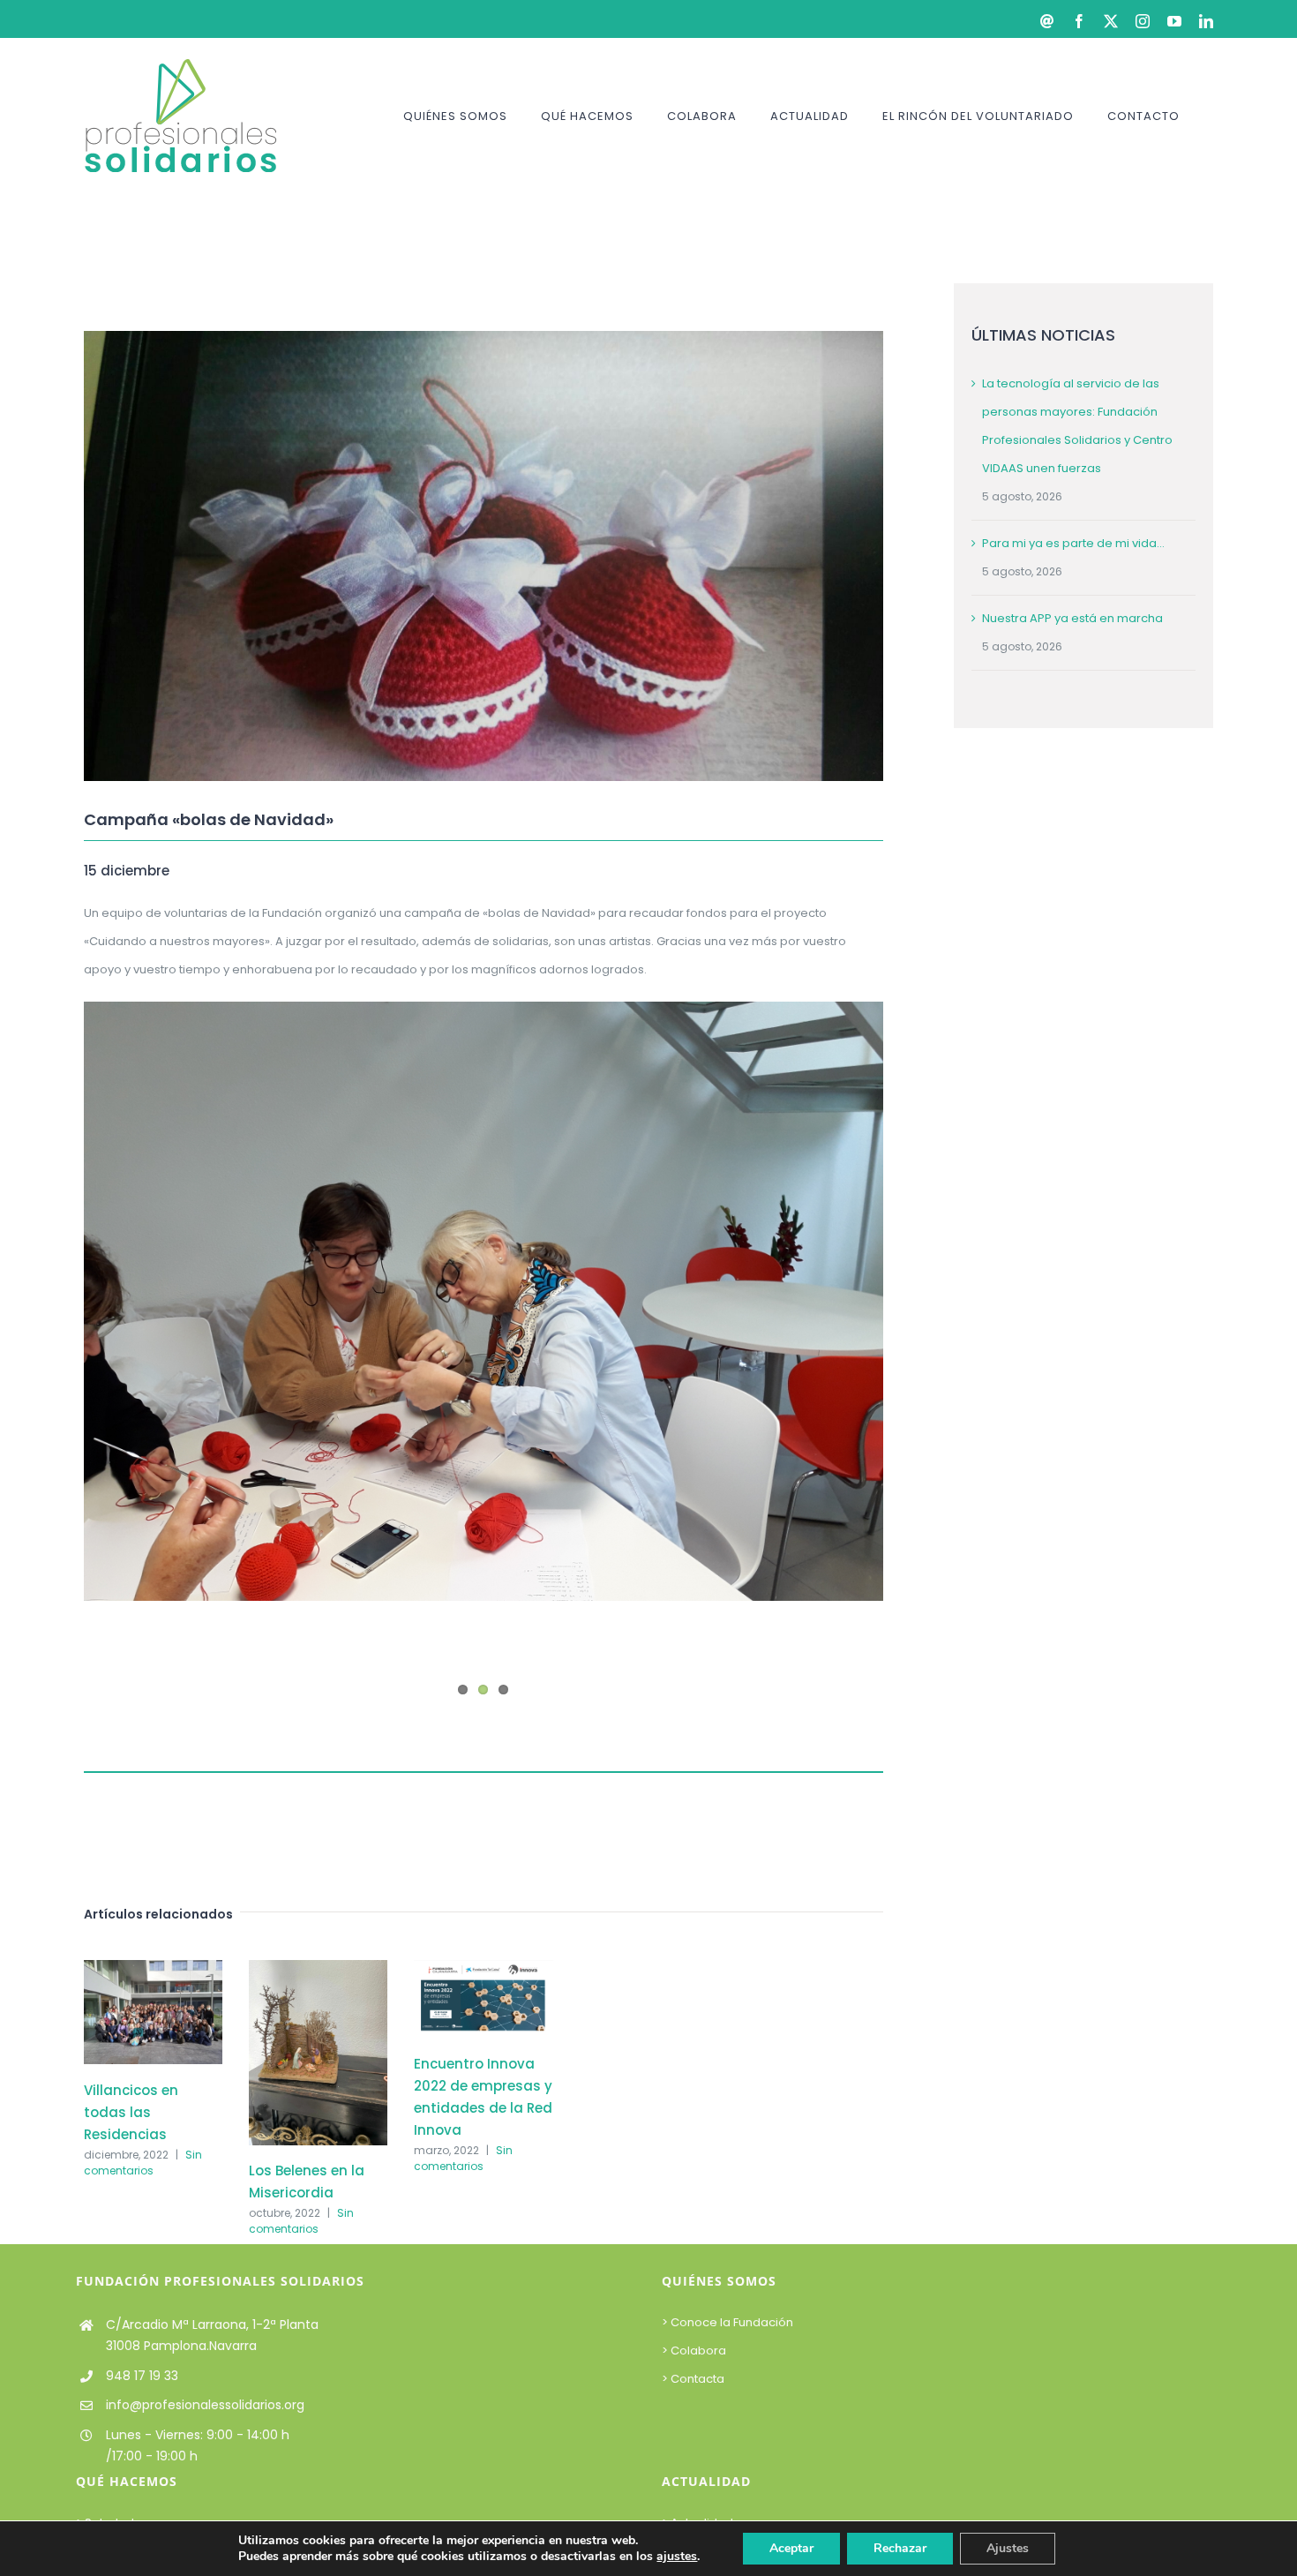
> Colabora (695, 2351)
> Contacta (693, 2379)
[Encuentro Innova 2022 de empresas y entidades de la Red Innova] (483, 1968)
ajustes (677, 2557)
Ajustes (1008, 2548)
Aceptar (791, 2548)
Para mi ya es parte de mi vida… (1073, 543)
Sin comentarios (143, 2163)
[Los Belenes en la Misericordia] (318, 1968)
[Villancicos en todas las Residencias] (153, 1968)
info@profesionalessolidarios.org (205, 2405)
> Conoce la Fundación (729, 2322)
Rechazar (900, 2548)
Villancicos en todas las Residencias (131, 2112)
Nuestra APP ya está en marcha (1072, 618)
